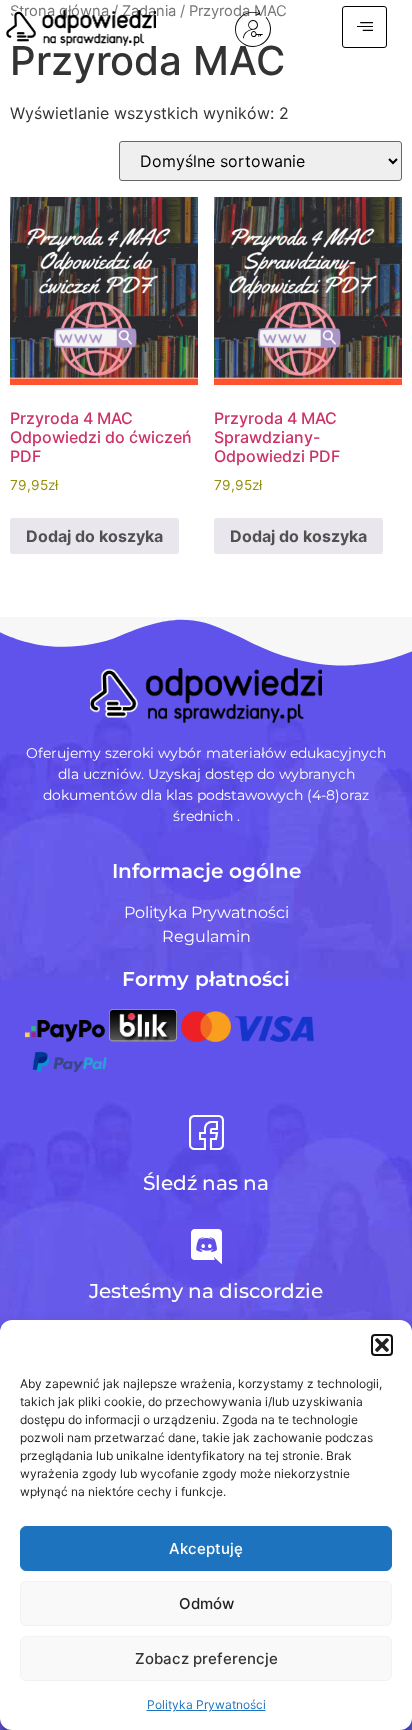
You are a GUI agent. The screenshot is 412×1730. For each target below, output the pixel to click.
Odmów (206, 1603)
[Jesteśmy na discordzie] (206, 1246)
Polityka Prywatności (206, 1704)
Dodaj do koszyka (94, 536)
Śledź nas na (206, 1183)
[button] (382, 1345)
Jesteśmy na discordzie (206, 1291)
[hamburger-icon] (364, 27)
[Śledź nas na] (206, 1132)
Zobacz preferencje (206, 1658)
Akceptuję (206, 1548)
